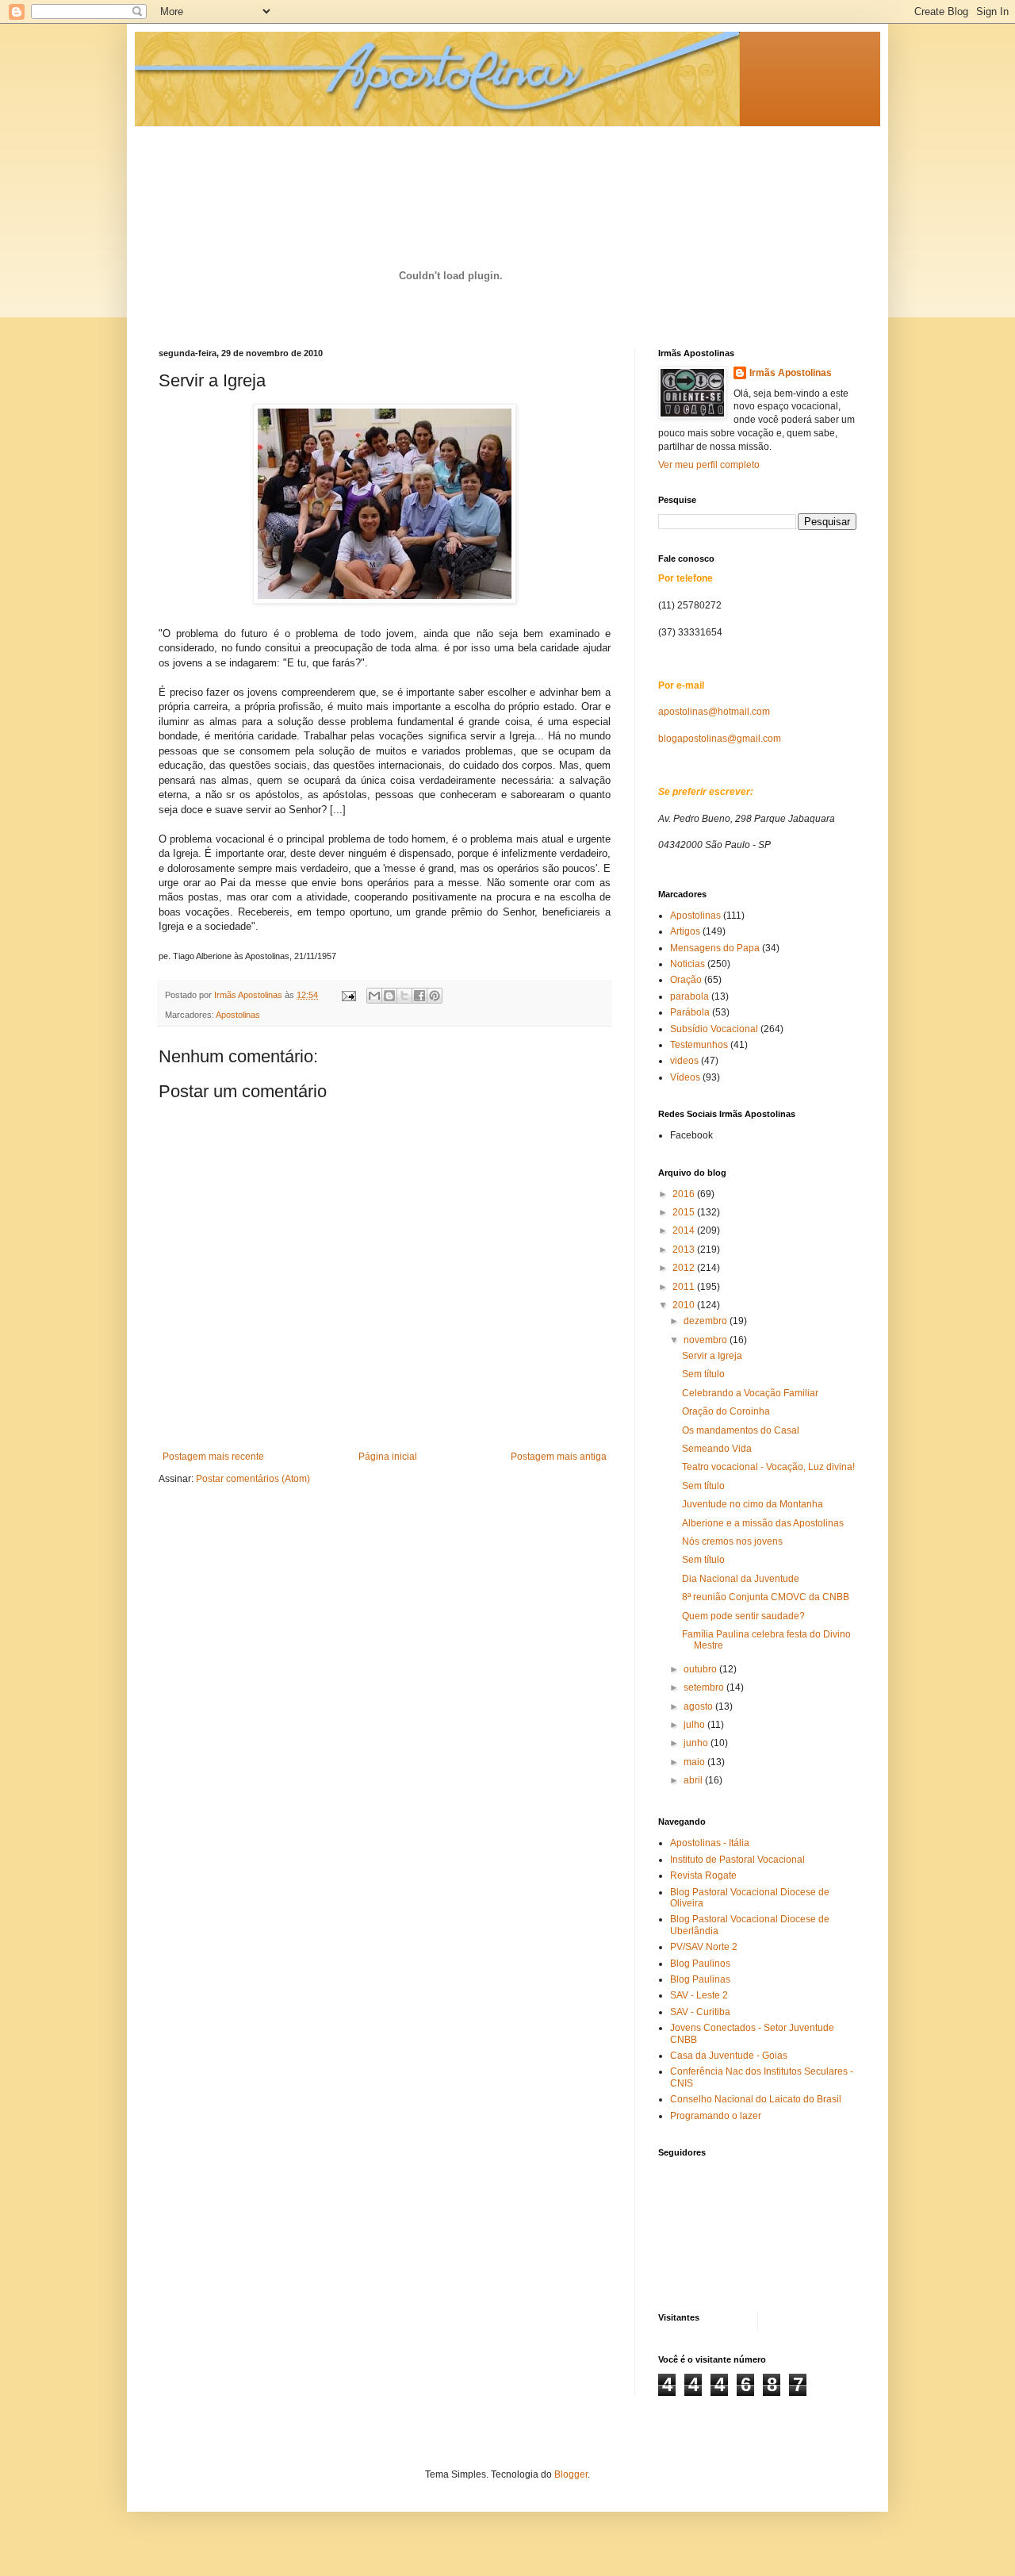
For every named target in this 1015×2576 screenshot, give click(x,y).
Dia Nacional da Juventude (741, 1579)
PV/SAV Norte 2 (704, 1947)
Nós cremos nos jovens (732, 1541)
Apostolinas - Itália (710, 1843)
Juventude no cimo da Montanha (753, 1504)
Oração (686, 980)
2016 (685, 1194)
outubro (701, 1669)
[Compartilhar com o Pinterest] (435, 996)
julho (695, 1725)
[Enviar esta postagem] (348, 995)
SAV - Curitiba (700, 2012)
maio (695, 1762)
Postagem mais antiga (559, 1457)
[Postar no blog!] (389, 996)
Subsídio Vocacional (714, 1029)
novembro (707, 1340)
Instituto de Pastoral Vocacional (737, 1860)
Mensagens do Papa (715, 948)
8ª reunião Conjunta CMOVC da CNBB (766, 1597)
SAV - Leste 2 (699, 1995)
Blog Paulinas (700, 1979)
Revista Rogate (703, 1875)
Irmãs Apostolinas (791, 373)
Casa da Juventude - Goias (729, 2056)
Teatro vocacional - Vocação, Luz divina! (768, 1467)
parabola (689, 996)
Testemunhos (699, 1045)
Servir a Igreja (712, 1356)
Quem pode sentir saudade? (743, 1616)
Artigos (685, 931)
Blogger (571, 2474)
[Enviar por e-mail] (374, 996)
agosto (699, 1706)
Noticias (688, 964)
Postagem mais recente (213, 1457)
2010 (685, 1305)
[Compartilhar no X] (404, 996)
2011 (685, 1287)
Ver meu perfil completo (709, 465)
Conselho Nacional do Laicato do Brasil (756, 2099)
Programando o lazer (716, 2116)
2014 (685, 1230)
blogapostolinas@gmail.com (720, 739)
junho (697, 1743)
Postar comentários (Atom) (253, 1479)
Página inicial (388, 1457)
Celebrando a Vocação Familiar (750, 1393)
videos (684, 1061)
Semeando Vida (717, 1449)
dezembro (707, 1321)
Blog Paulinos (700, 1964)
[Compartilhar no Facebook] (419, 996)
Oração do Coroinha (726, 1411)
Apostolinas (238, 1015)
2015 (685, 1212)
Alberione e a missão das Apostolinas (763, 1523)
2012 (685, 1268)
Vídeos (685, 1077)
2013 (685, 1250)
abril (694, 1780)
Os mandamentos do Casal (741, 1430)
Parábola (690, 1012)
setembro (705, 1687)
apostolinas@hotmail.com (714, 712)
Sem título (703, 1374)
